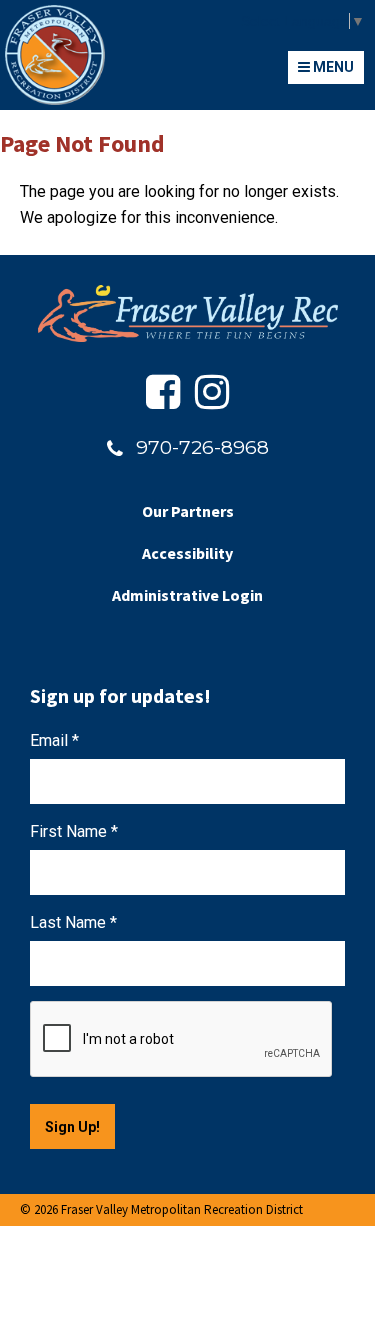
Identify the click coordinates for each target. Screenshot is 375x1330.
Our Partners (188, 511)
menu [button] (332, 67)
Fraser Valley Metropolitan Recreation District (55, 55)
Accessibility (187, 553)
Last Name (73, 922)
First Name (74, 831)
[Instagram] (212, 392)
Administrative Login (187, 595)
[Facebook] (163, 392)
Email (54, 740)
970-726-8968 (202, 447)
